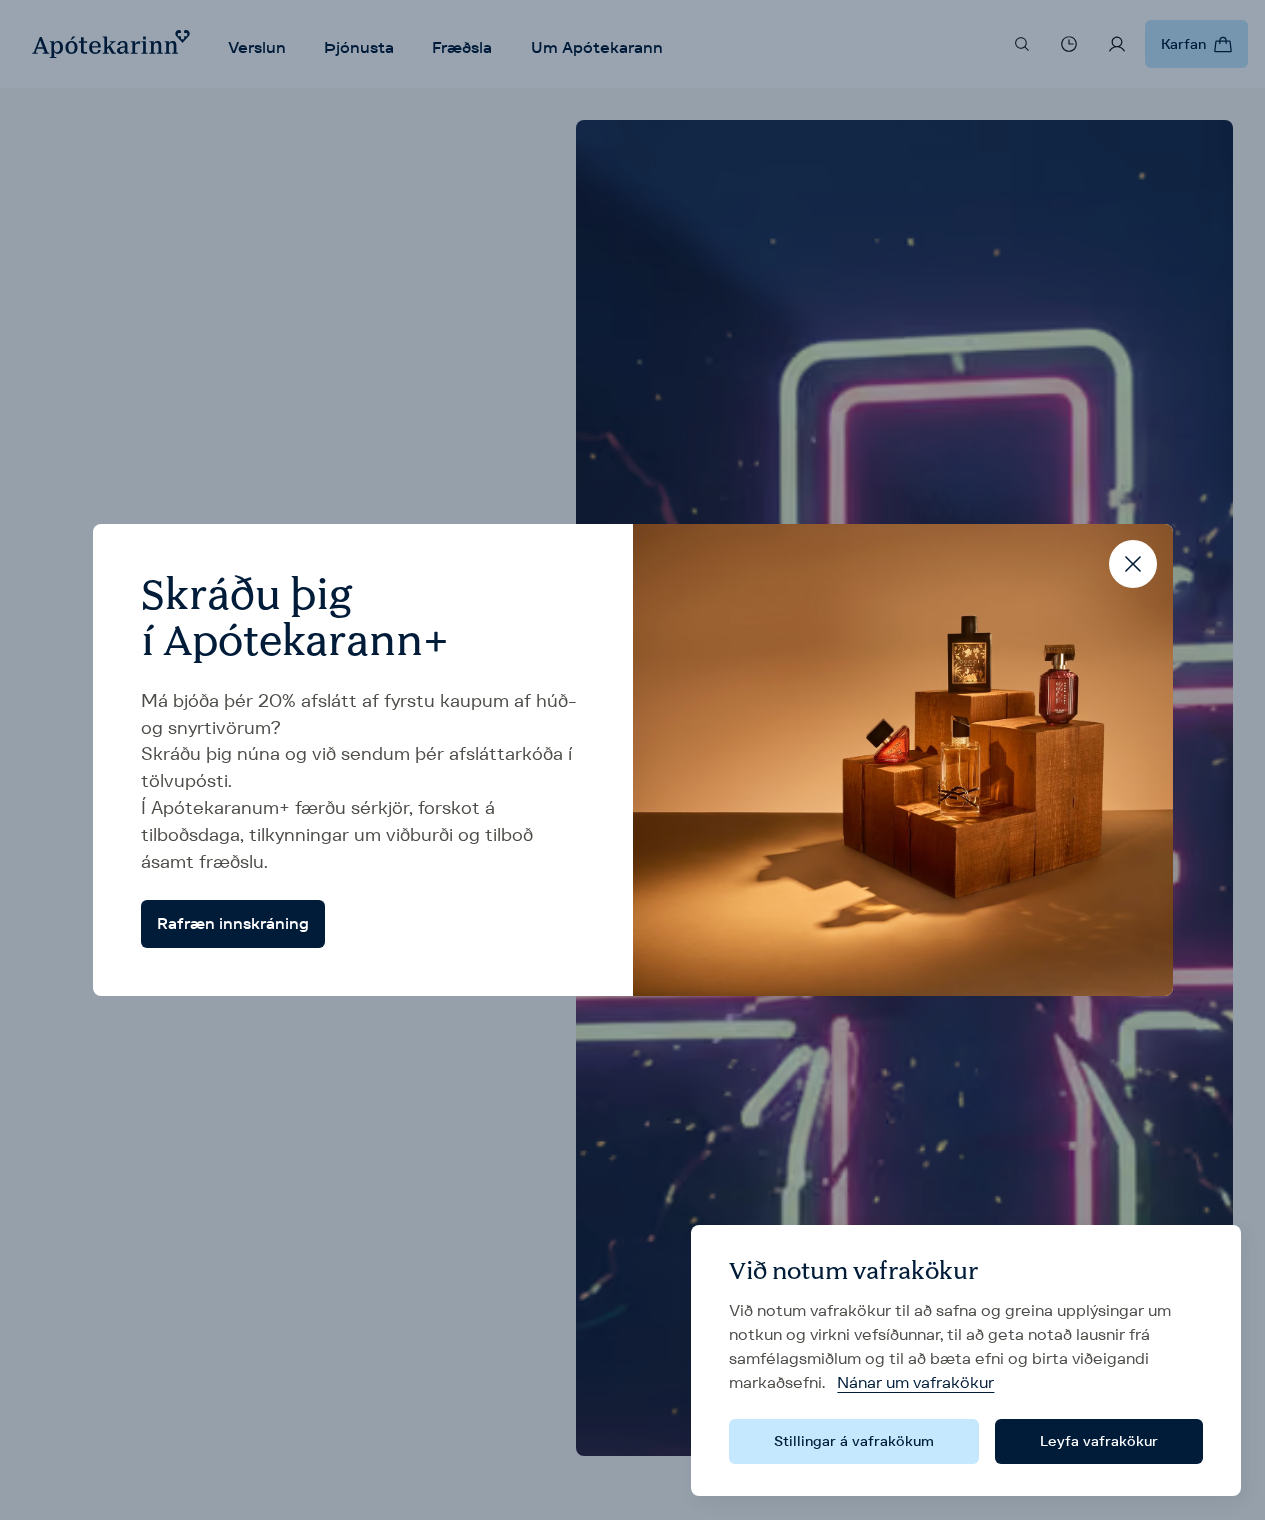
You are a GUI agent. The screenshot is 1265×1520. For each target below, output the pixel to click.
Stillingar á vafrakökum (854, 1441)
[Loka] (1133, 564)
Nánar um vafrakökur (915, 1382)
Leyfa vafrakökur (1099, 1441)
